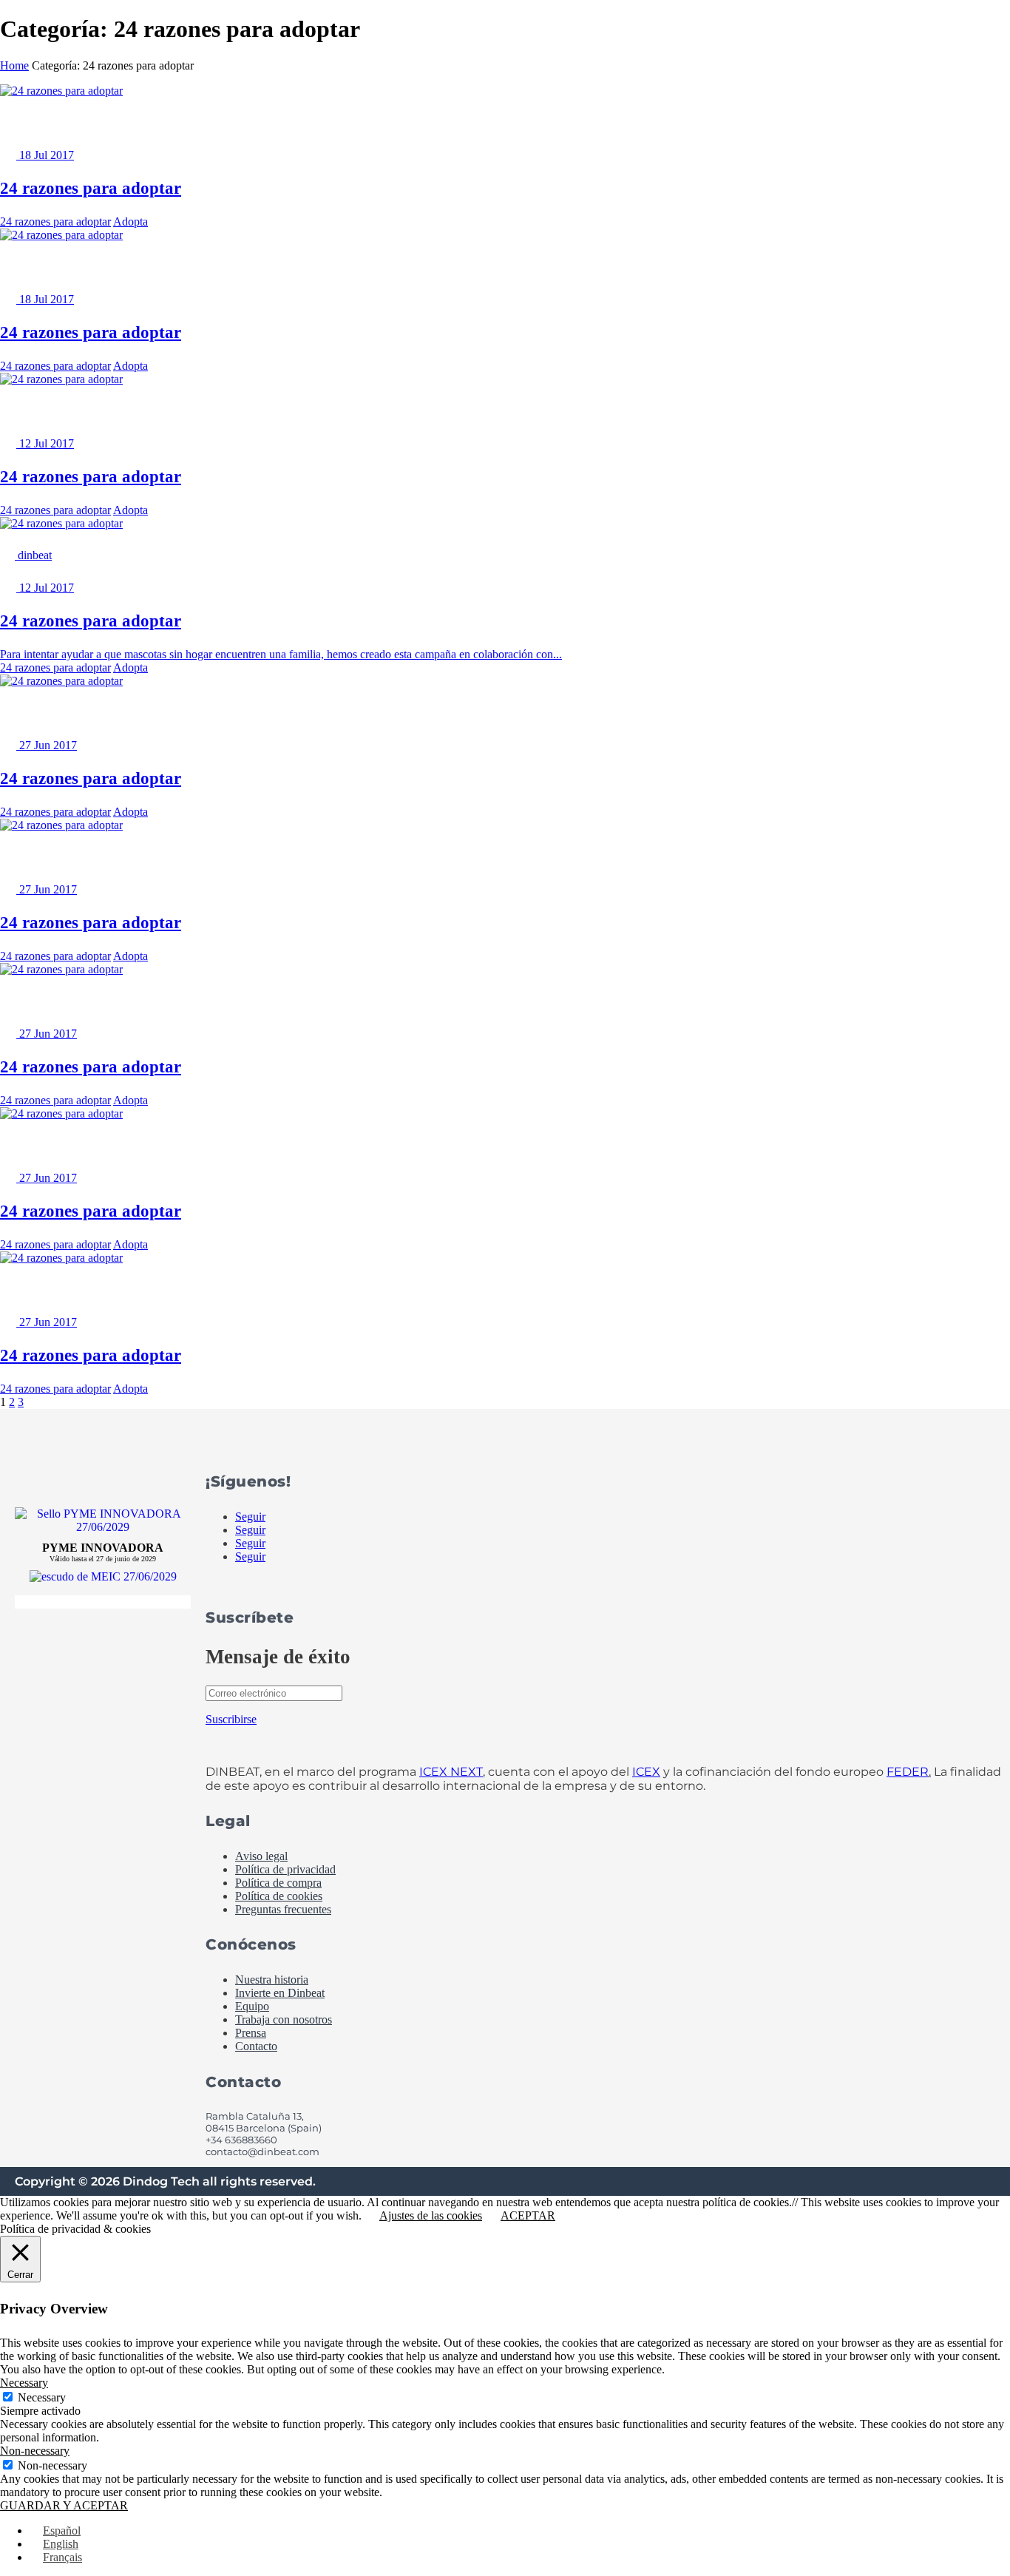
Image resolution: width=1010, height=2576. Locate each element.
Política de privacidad (285, 1869)
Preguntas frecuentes (283, 1909)
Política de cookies (279, 1896)
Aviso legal (261, 1856)
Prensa (251, 2033)
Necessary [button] (24, 2383)
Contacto (256, 2046)
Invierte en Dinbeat (280, 1993)
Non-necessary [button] (35, 2451)
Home (14, 65)
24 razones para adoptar (55, 222)
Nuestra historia (272, 1980)
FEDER (908, 1772)
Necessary (42, 2397)
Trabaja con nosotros (284, 2019)
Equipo (252, 2006)
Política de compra (278, 1883)
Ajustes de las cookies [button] (431, 2215)
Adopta (131, 222)
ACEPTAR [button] (528, 2215)
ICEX (646, 1772)
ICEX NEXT (451, 1772)
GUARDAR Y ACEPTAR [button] (64, 2505)
